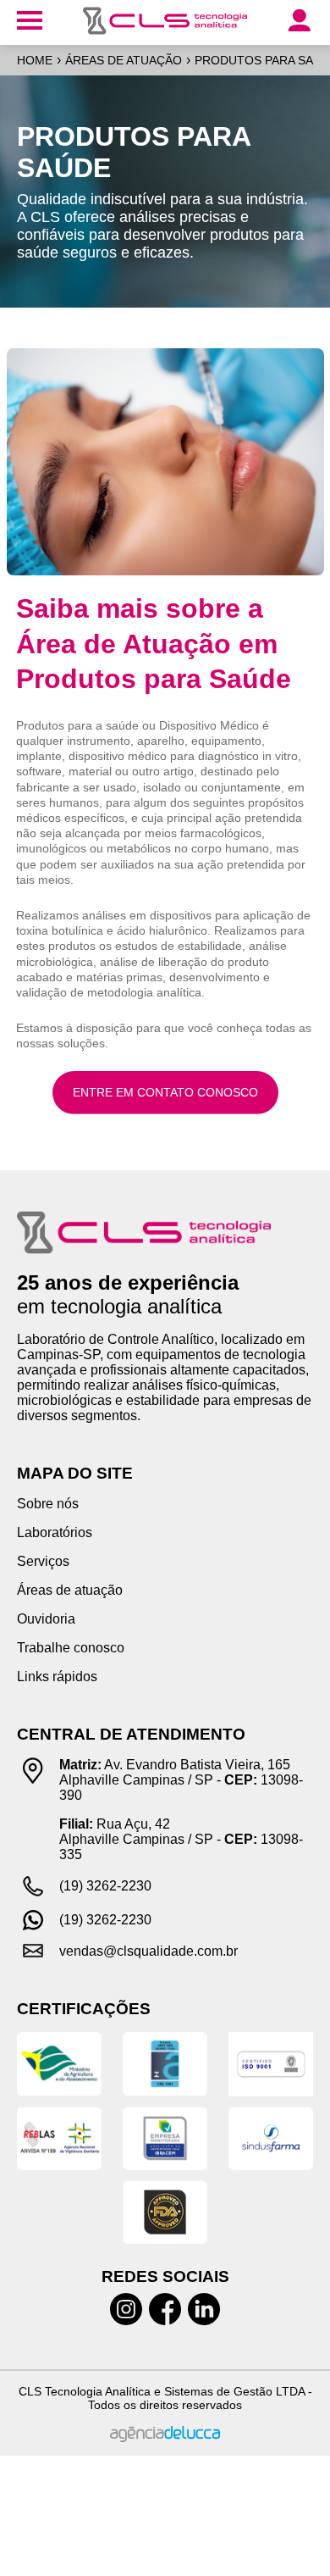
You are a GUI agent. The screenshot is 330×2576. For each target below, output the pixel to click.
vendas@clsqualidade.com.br (148, 1951)
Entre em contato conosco (165, 1092)
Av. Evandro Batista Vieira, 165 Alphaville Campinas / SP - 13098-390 (181, 1780)
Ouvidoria (46, 1619)
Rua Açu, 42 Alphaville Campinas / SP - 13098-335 (181, 1839)
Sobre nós (48, 1504)
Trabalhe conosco (71, 1648)
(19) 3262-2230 (105, 1886)
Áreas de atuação (124, 60)
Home (35, 60)
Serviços (43, 1561)
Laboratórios (55, 1532)
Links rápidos (57, 1677)
